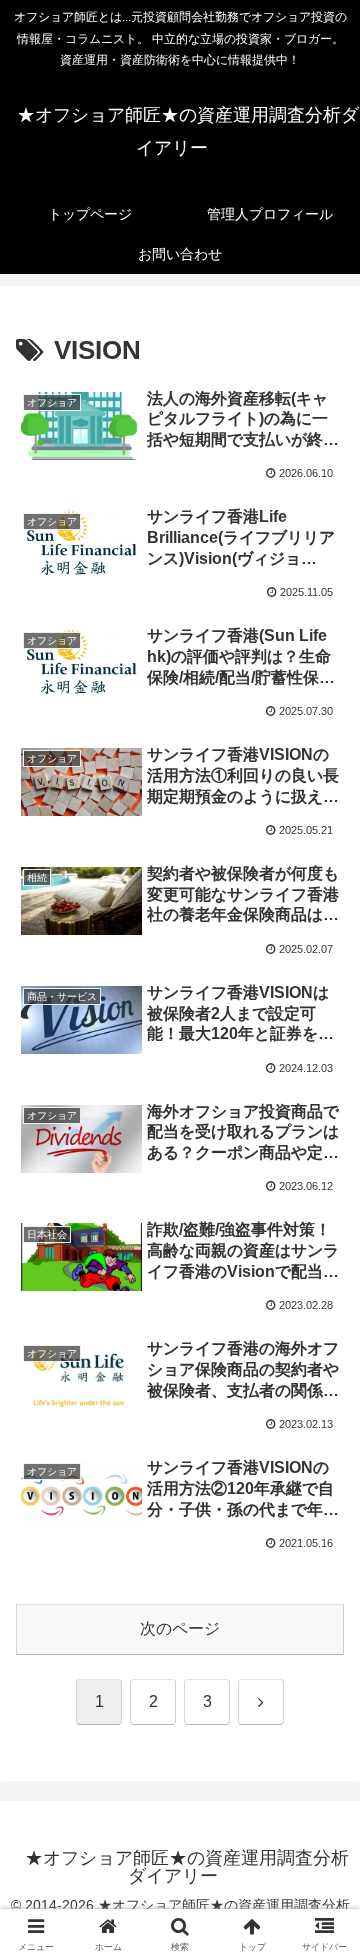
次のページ (180, 1628)
